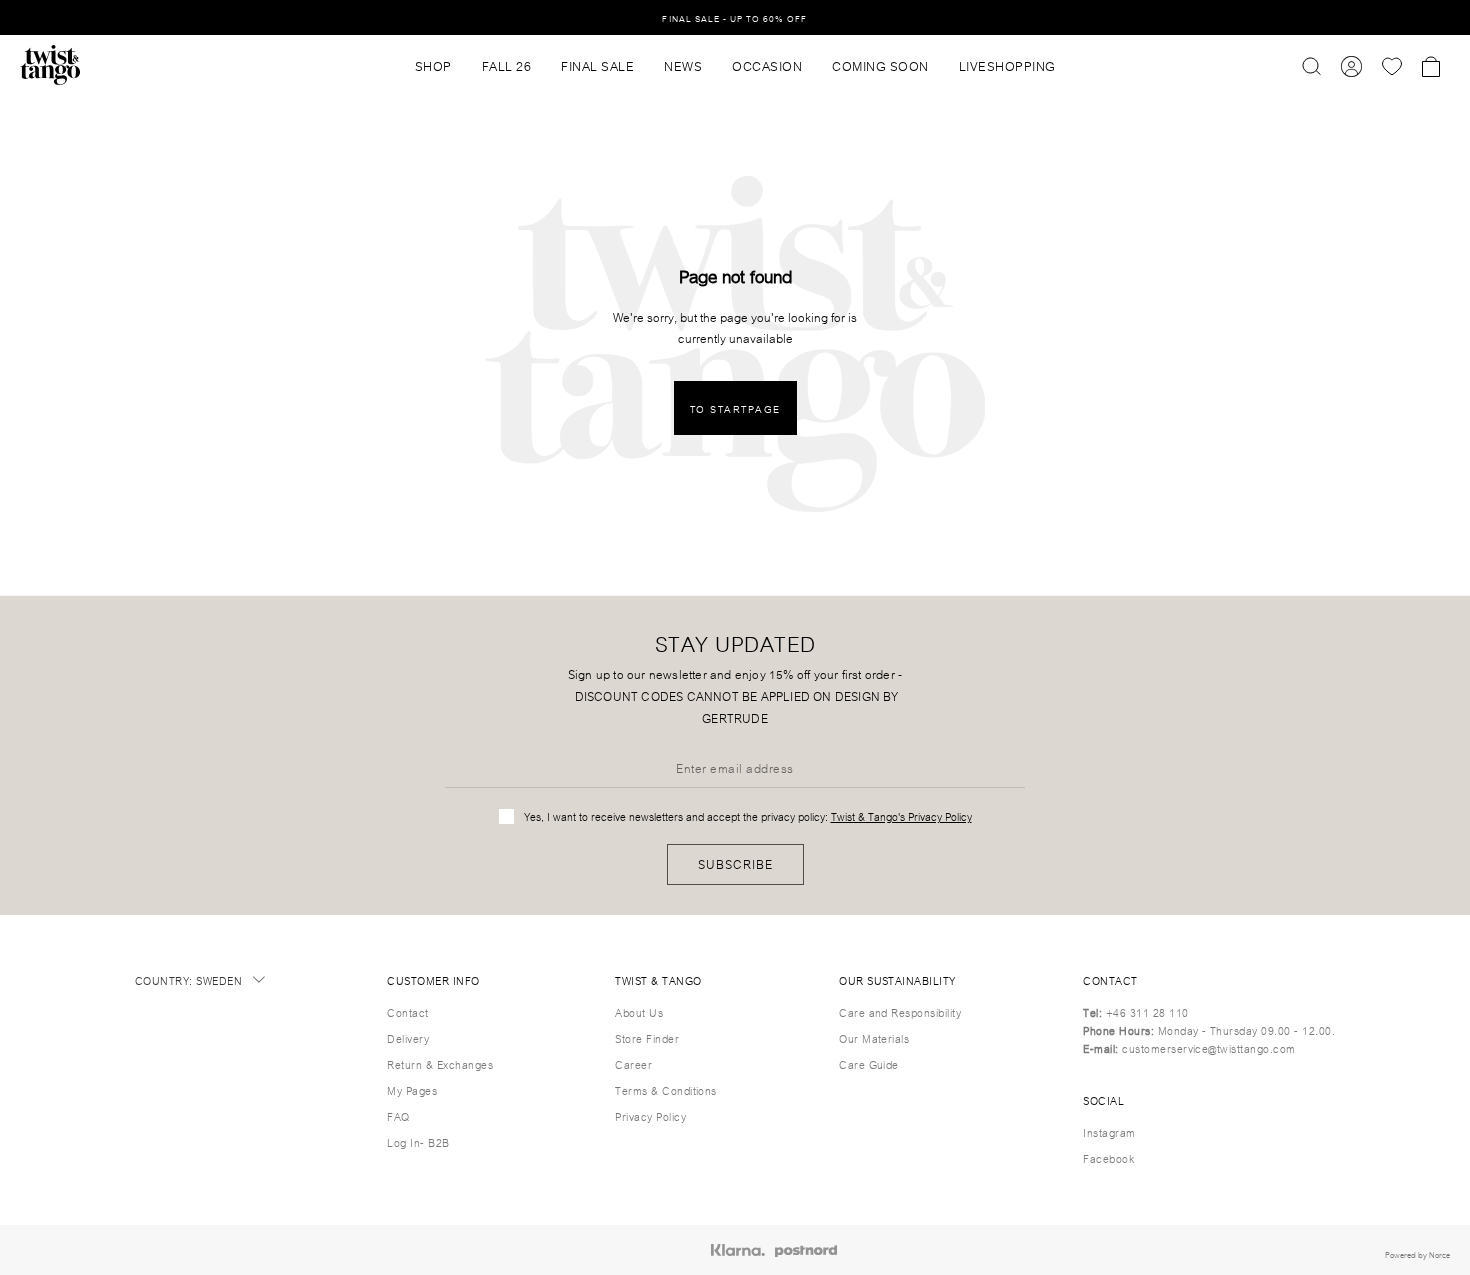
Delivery (408, 1038)
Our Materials (874, 1038)
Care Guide (869, 1064)
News (683, 65)
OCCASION (767, 65)
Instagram (1109, 1132)
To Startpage (735, 408)
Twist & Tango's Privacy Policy (901, 816)
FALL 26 (507, 65)
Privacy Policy (650, 1116)
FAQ (398, 1116)
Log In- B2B (418, 1142)
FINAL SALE (597, 65)
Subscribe (735, 863)
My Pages (412, 1090)
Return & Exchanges (440, 1064)
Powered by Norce (1417, 1254)
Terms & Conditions (666, 1090)
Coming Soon (880, 65)
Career (633, 1064)
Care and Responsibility (900, 1012)
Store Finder (647, 1038)
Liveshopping (1007, 65)
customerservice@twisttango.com (1208, 1048)
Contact (407, 1012)
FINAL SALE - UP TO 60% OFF (734, 17)
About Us (639, 1012)
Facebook (1108, 1158)
